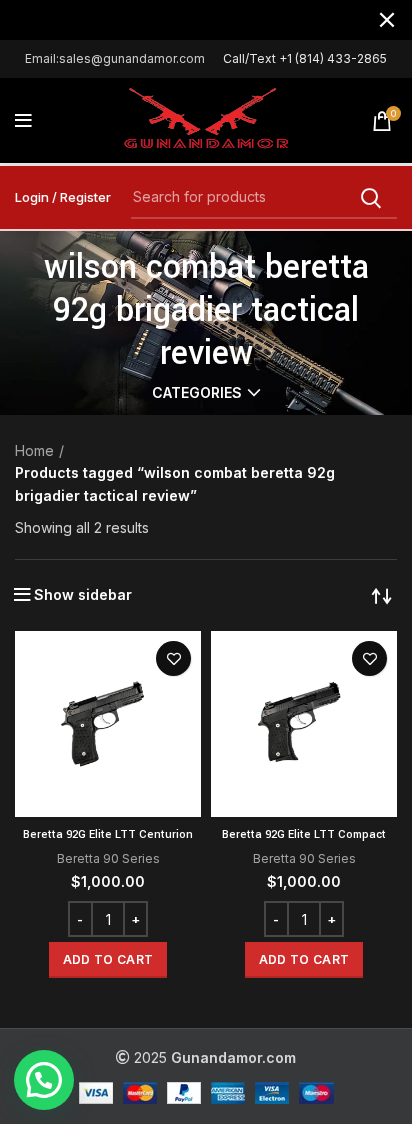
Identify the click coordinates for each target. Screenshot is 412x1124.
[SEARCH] (370, 198)
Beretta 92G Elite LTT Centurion (108, 834)
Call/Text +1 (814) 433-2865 (305, 58)
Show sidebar (83, 595)
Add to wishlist (173, 658)
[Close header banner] (387, 20)
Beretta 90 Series (108, 858)
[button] (108, 960)
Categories (197, 393)
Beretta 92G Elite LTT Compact (304, 834)
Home (34, 450)
